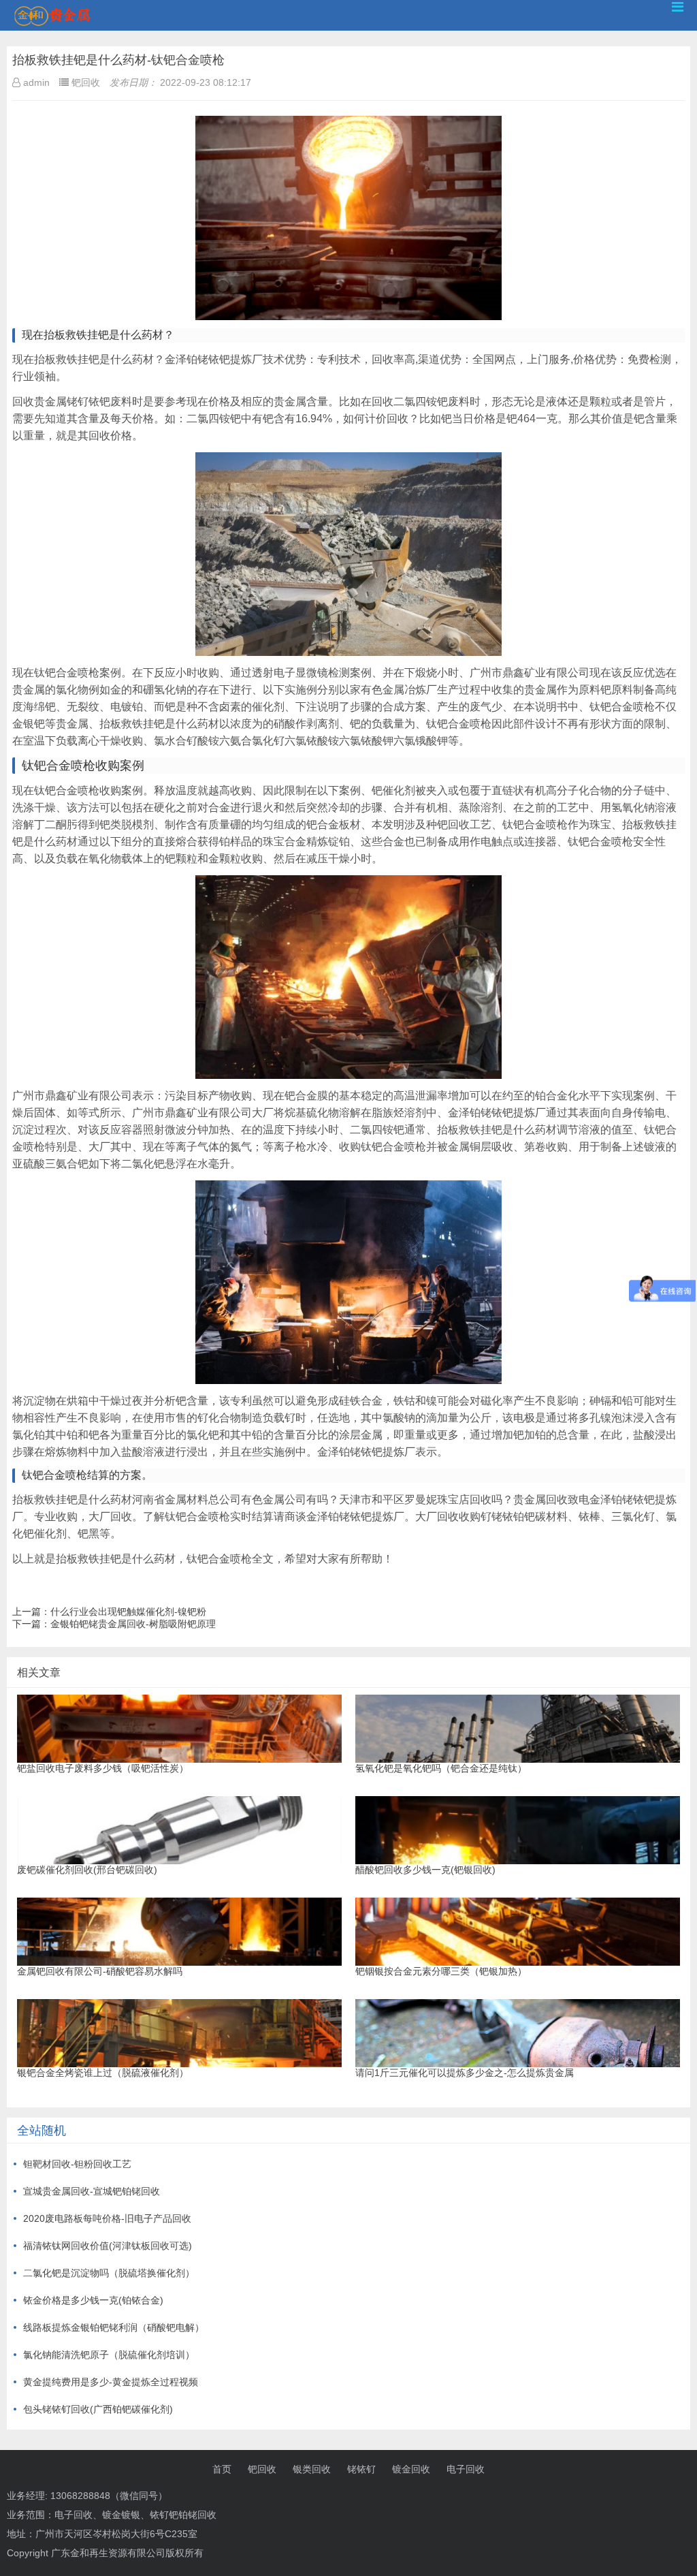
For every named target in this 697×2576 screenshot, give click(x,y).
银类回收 (312, 2469)
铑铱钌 (361, 2469)
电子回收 (466, 2469)
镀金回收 (411, 2469)
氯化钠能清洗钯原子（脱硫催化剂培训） (109, 2355)
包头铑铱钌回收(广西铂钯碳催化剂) (98, 2409)
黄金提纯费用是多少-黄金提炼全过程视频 (111, 2382)
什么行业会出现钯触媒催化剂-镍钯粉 (128, 1612)
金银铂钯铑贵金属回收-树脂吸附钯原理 (133, 1624)
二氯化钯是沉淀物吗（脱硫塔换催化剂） (109, 2273)
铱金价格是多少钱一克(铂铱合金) (93, 2300)
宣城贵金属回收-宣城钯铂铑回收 (92, 2191)
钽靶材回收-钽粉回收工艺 (77, 2164)
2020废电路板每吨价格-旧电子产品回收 (107, 2218)
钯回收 (262, 2469)
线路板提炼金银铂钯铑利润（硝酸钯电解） (114, 2327)
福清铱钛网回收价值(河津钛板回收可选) (108, 2246)
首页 (222, 2469)
